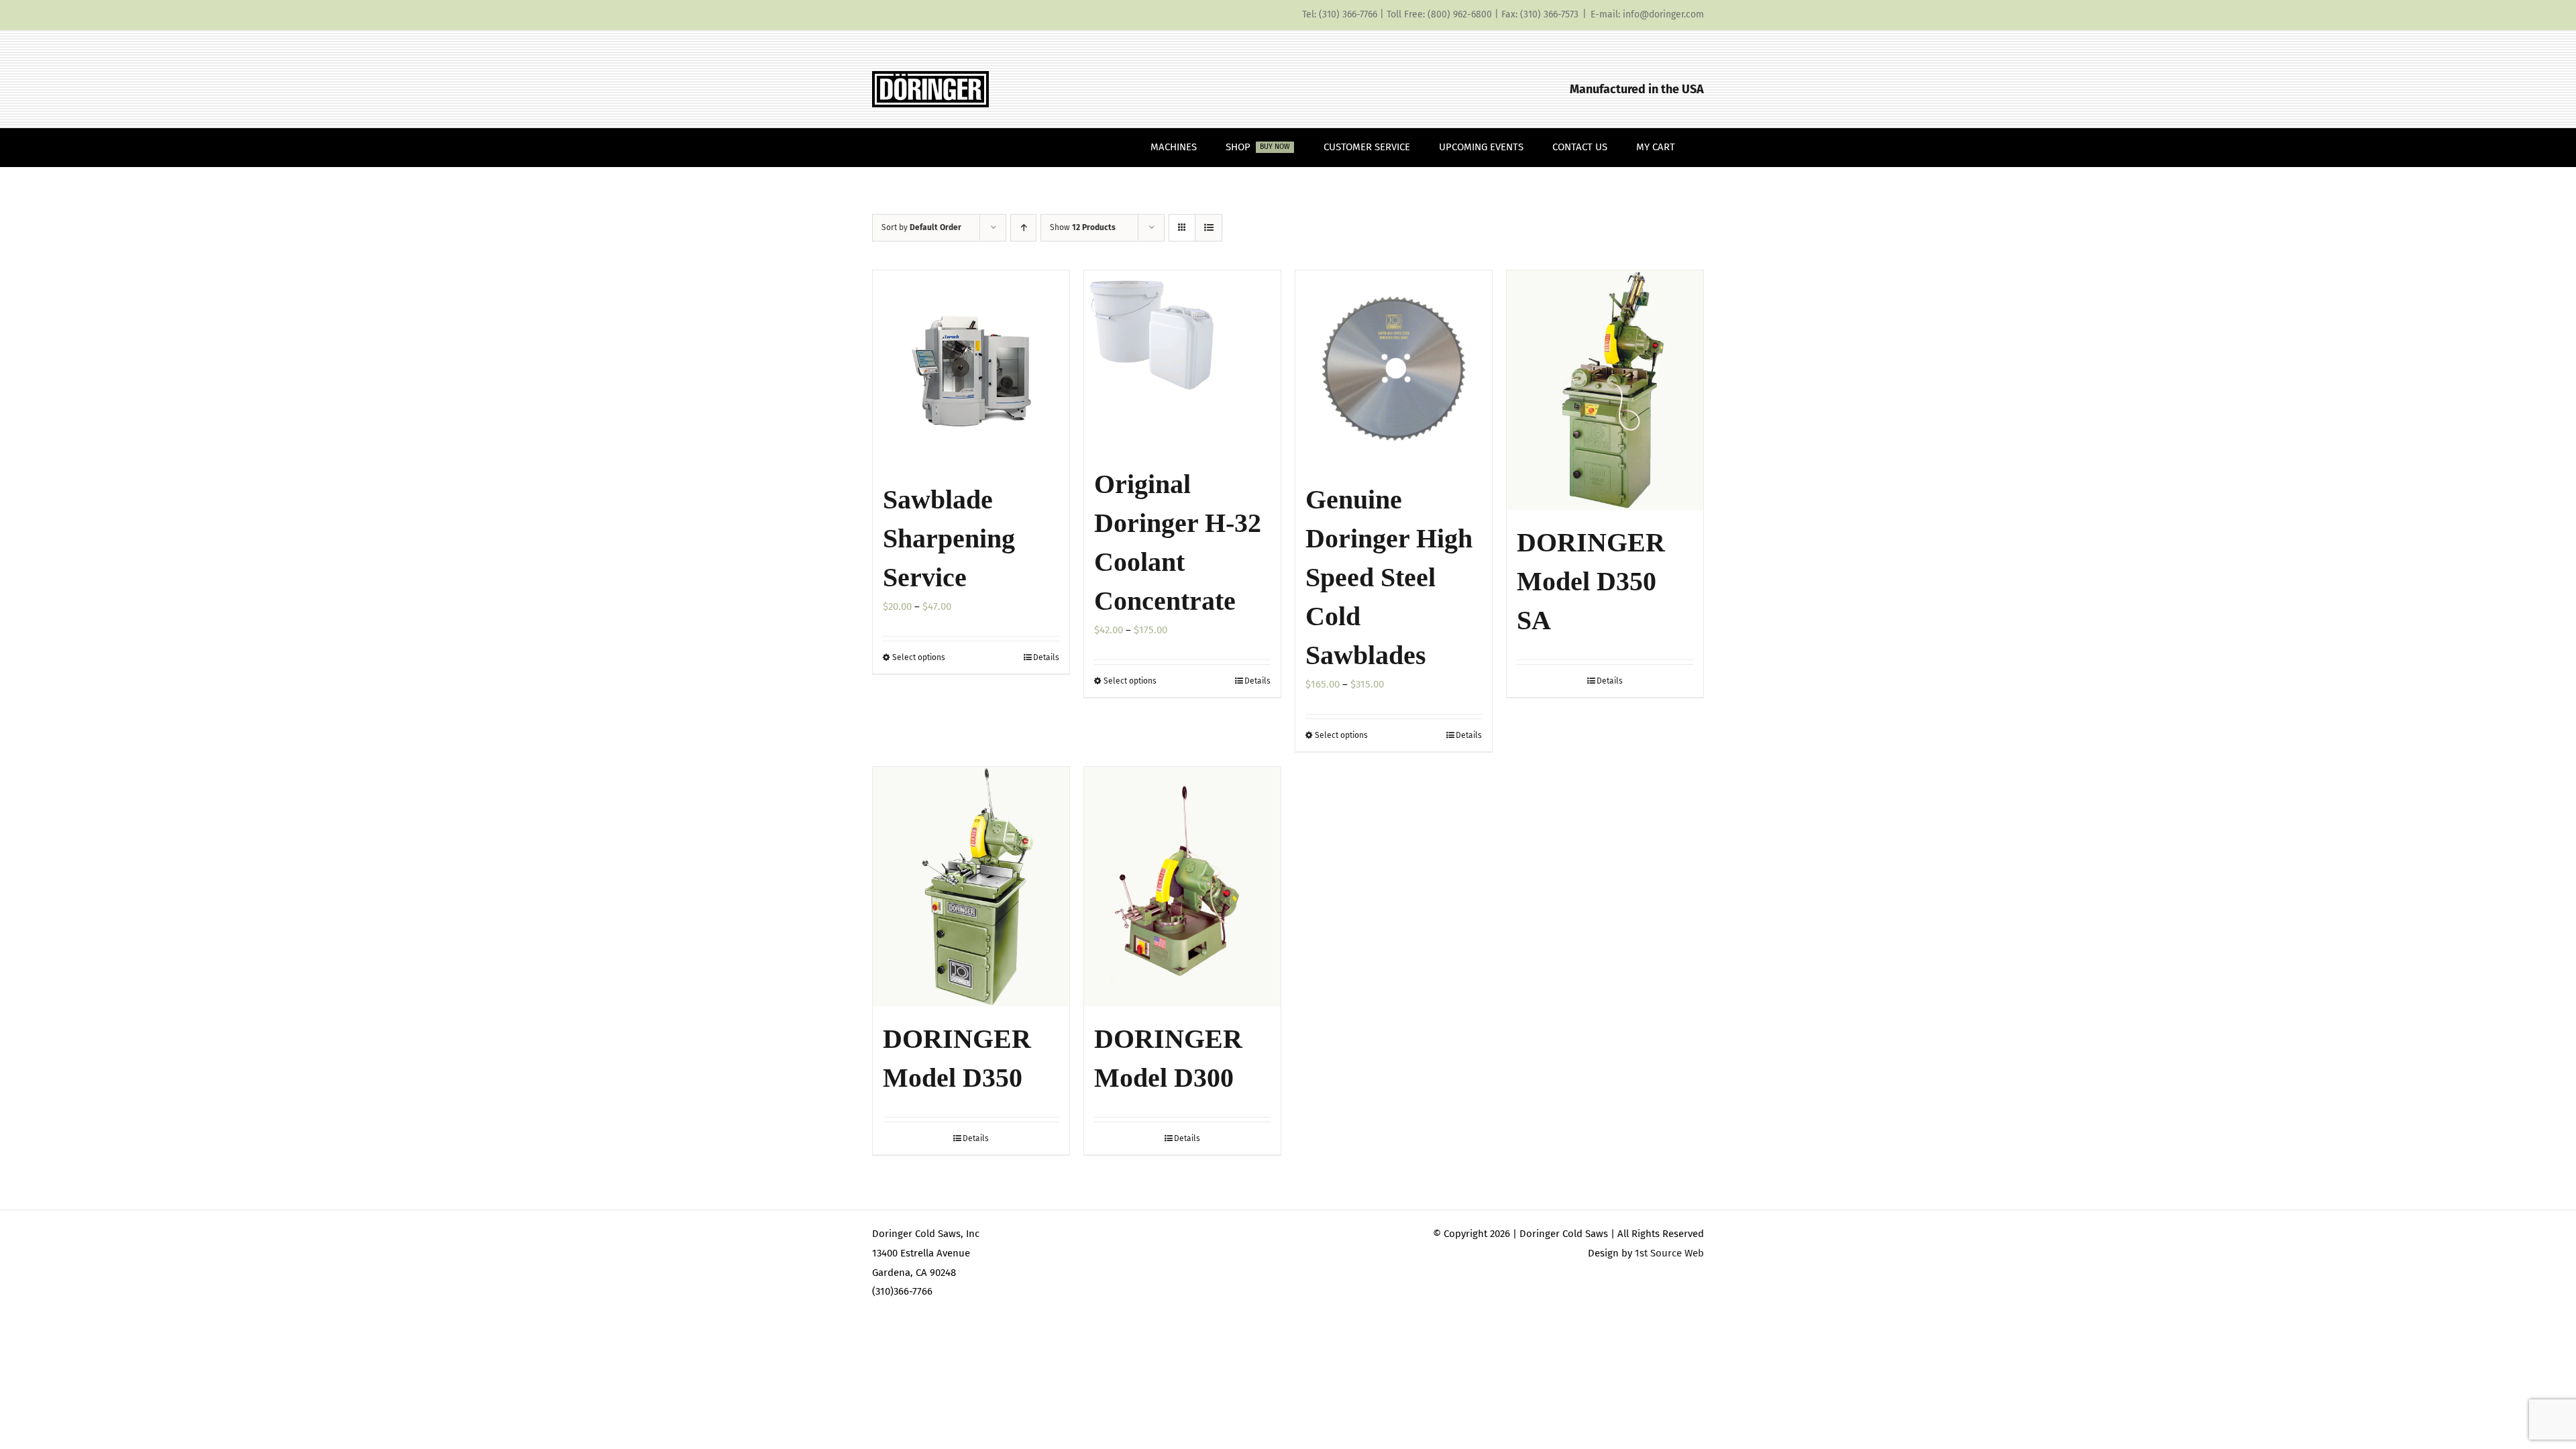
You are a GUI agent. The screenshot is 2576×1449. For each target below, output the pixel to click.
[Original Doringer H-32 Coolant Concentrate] (1182, 361)
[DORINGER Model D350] (971, 887)
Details (1046, 657)
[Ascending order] (1023, 228)
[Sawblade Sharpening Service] (971, 369)
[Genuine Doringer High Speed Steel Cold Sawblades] (1394, 369)
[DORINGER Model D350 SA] (1605, 390)
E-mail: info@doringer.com (1647, 14)
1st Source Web (1669, 1253)
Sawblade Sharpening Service (949, 538)
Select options (919, 657)
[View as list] (1209, 228)
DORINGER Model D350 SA (1591, 581)
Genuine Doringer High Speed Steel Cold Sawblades (1389, 577)
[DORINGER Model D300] (1182, 887)
